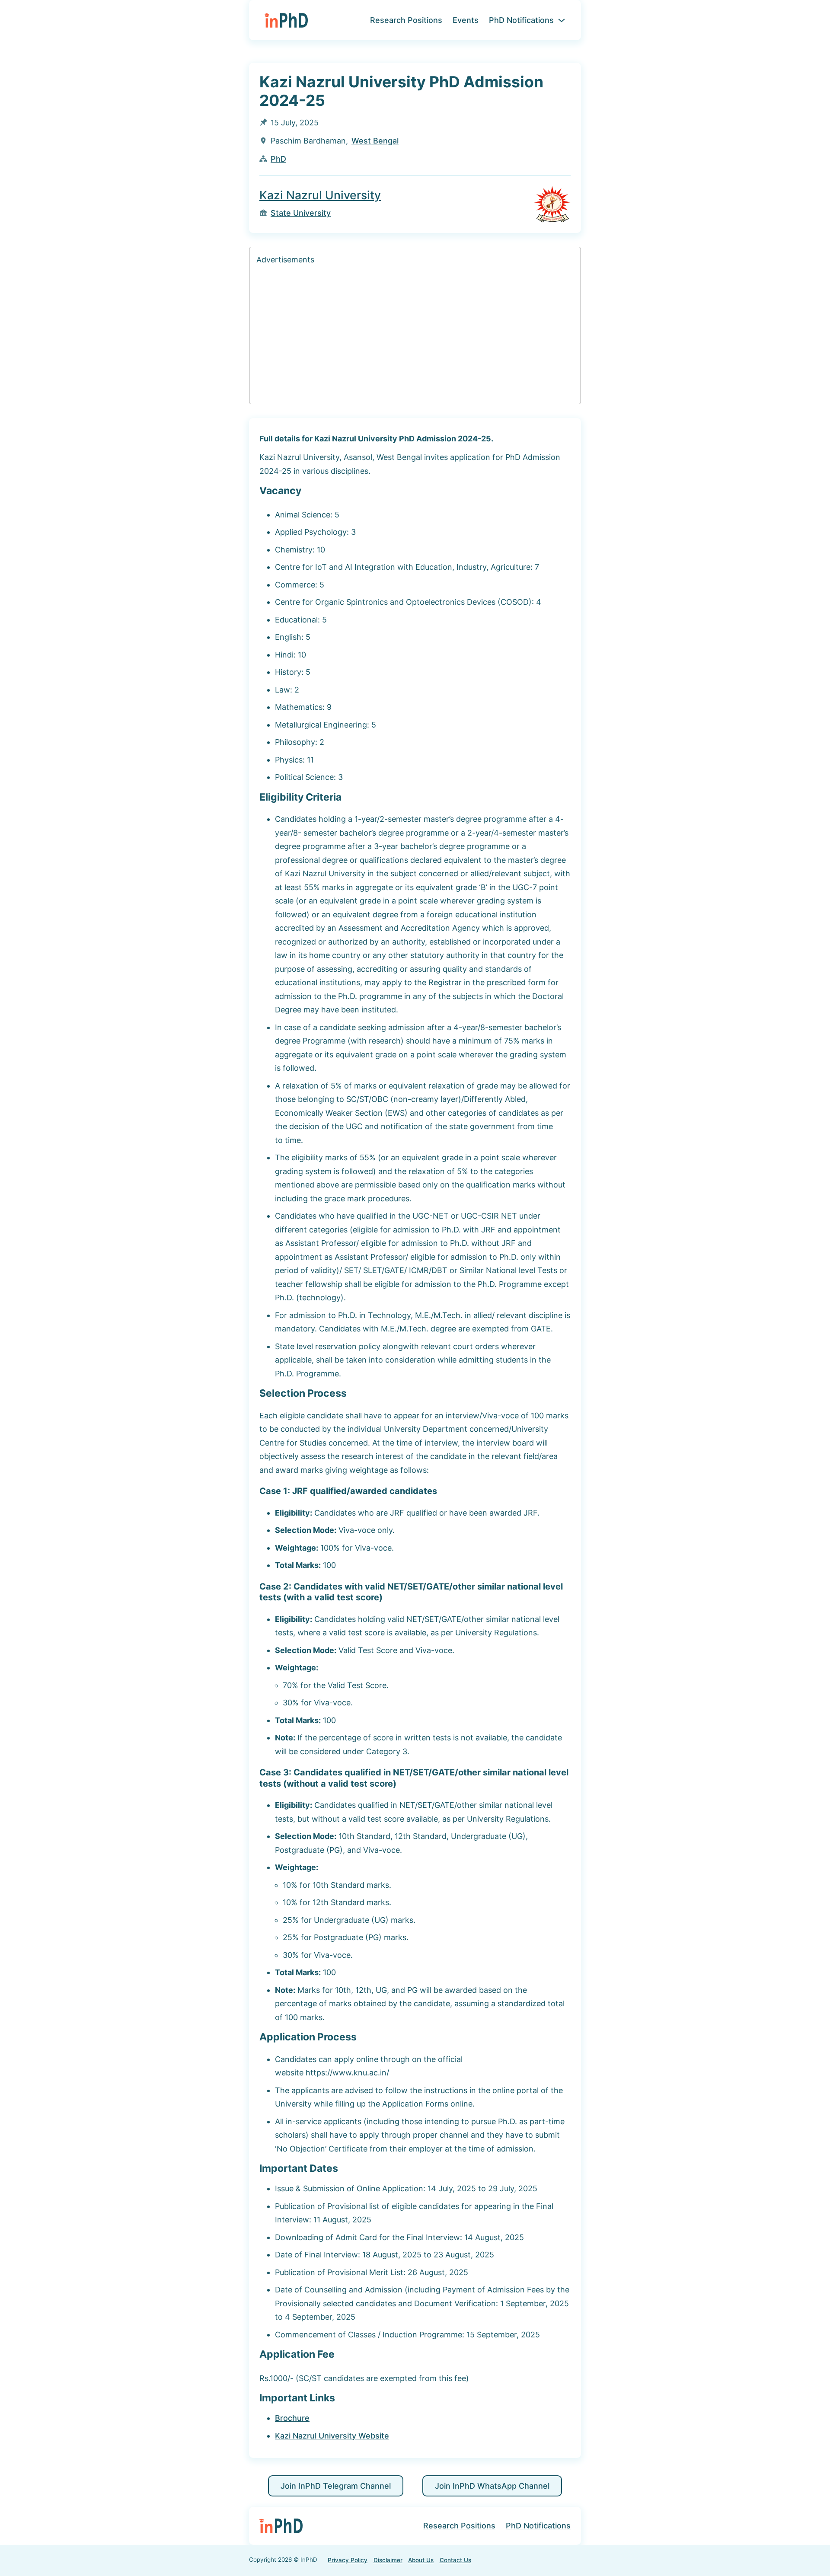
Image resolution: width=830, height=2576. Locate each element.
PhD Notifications (521, 20)
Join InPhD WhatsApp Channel (492, 2486)
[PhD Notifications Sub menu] (562, 20)
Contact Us (455, 2560)
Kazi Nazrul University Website (332, 2436)
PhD (278, 159)
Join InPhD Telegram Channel (336, 2486)
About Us (421, 2560)
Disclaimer (388, 2560)
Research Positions (406, 20)
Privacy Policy (348, 2560)
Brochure (292, 2418)
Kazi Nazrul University (320, 195)
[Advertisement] (415, 336)
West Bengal (375, 141)
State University (301, 213)
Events (466, 20)
